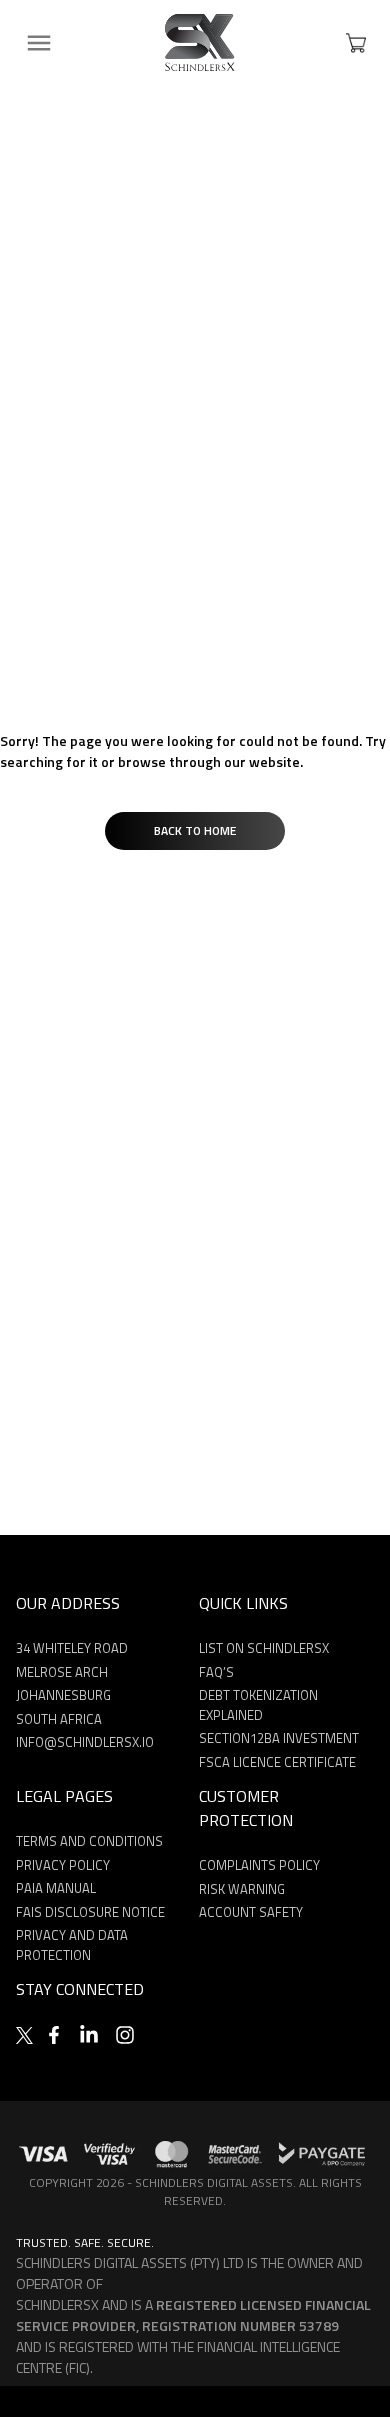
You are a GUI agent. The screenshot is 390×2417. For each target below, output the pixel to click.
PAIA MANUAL (56, 1888)
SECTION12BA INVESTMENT (279, 1738)
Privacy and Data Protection (72, 1945)
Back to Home (195, 830)
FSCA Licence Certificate (277, 1762)
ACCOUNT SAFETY (251, 1912)
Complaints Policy (259, 1865)
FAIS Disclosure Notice (90, 1912)
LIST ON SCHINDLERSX (264, 1648)
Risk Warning (242, 1889)
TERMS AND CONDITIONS (89, 1841)
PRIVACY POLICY (63, 1865)
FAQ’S (216, 1672)
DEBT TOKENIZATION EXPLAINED (258, 1705)
